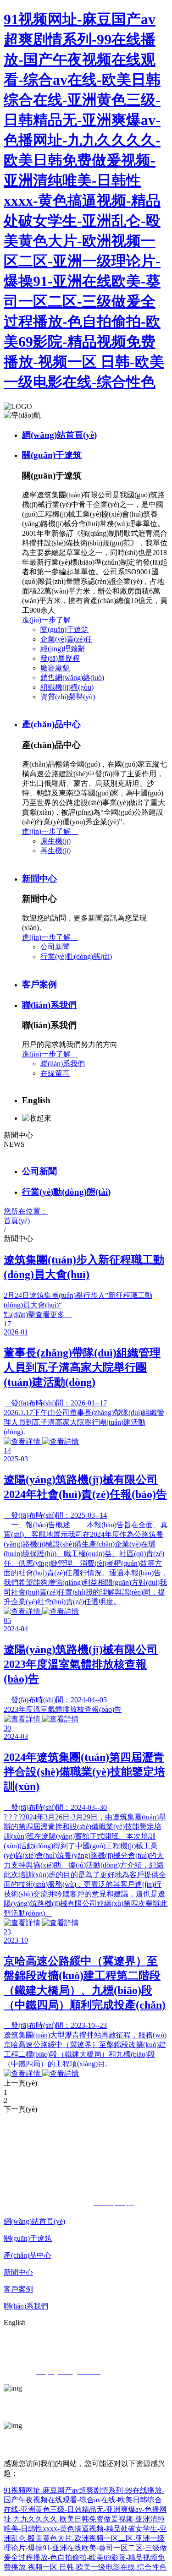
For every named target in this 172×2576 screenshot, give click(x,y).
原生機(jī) (55, 841)
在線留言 (55, 1073)
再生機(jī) (55, 851)
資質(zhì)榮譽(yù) (68, 697)
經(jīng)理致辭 (63, 649)
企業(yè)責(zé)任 (66, 639)
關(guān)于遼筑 (52, 455)
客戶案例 (39, 984)
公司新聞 (55, 947)
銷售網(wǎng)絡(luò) (72, 678)
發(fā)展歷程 (60, 658)
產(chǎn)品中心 (51, 724)
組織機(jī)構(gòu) (67, 687)
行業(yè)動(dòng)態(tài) (76, 956)
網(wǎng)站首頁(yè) (59, 435)
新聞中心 (39, 879)
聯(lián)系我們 (49, 1005)
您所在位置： (26, 1216)
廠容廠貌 (55, 668)
